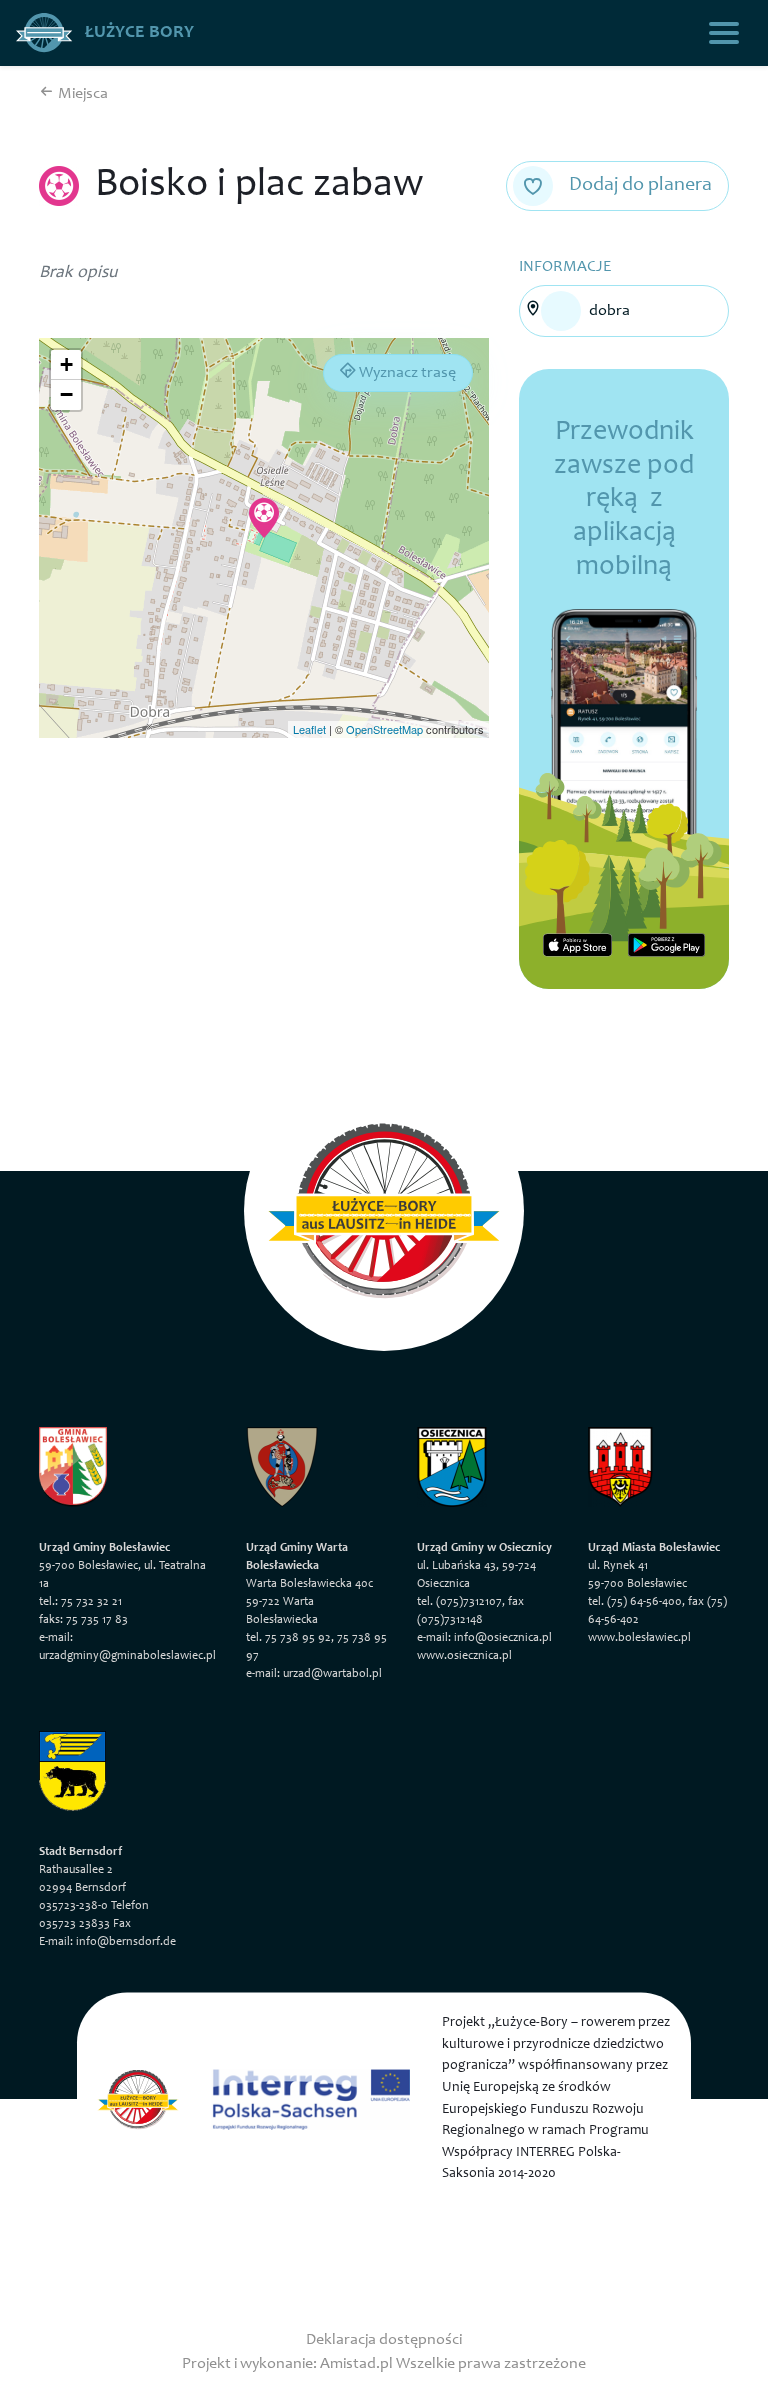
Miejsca (81, 94)
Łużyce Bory (137, 33)
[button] (264, 518)
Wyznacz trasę (406, 373)
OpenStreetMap (384, 729)
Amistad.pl (356, 2364)
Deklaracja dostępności (384, 2340)
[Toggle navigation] (724, 33)
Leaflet (309, 729)
